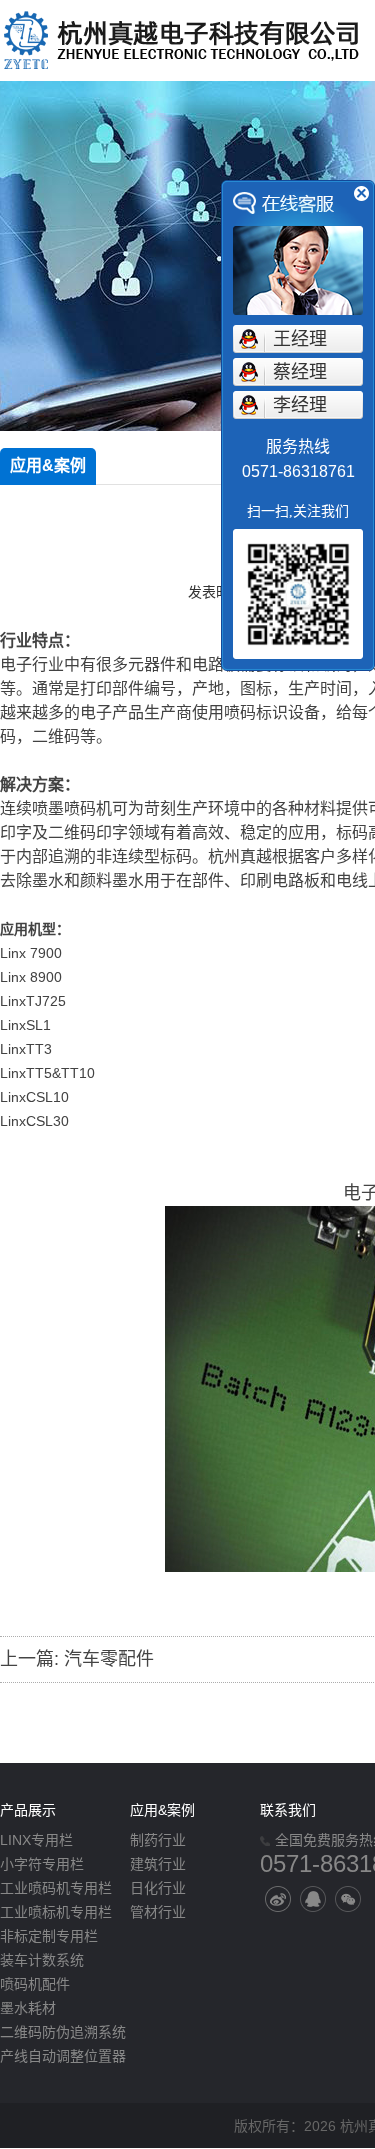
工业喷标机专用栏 (56, 1912)
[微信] (348, 1899)
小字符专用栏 (42, 1864)
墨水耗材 (28, 2008)
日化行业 (158, 1888)
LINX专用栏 (36, 1840)
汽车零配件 (109, 1659)
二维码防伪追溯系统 (63, 2032)
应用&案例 (48, 465)
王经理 (300, 339)
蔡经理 (300, 372)
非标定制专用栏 (49, 1936)
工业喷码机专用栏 (56, 1888)
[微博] (278, 1899)
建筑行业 (158, 1864)
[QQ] (313, 1899)
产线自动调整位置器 (63, 2056)
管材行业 (158, 1912)
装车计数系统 (42, 1960)
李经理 (300, 405)
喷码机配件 (35, 1984)
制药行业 (158, 1840)
